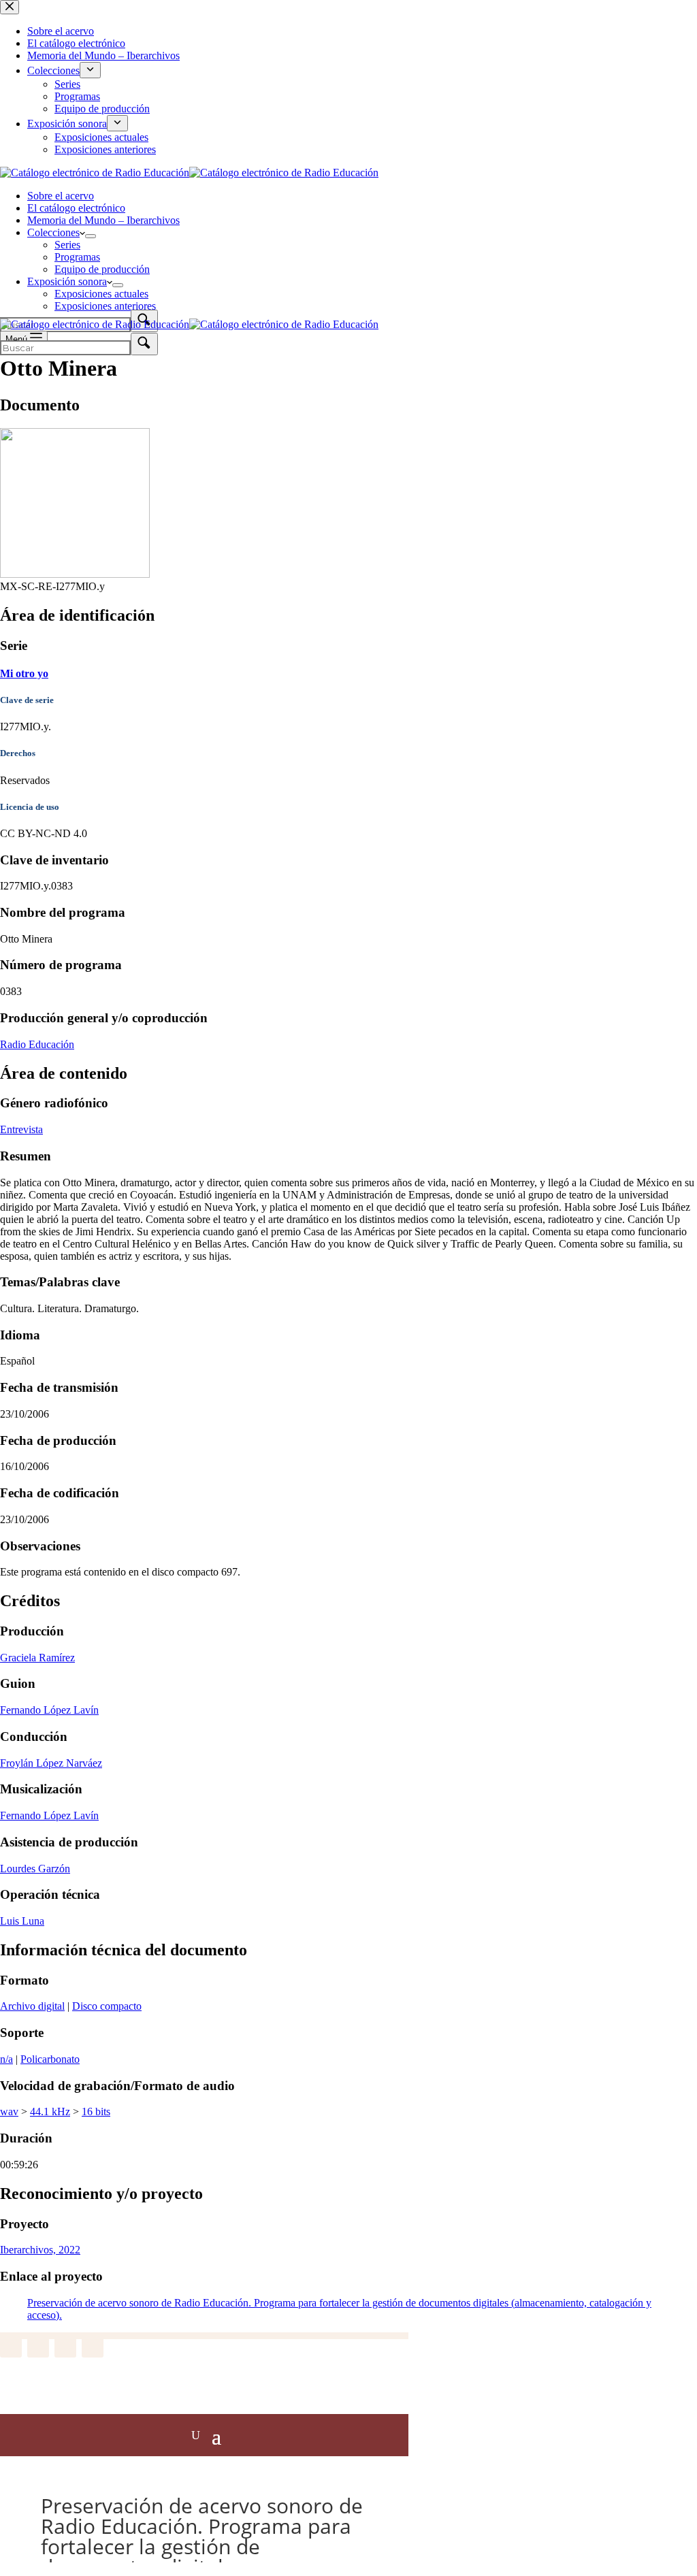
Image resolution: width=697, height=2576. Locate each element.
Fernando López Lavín (49, 1710)
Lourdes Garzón (35, 1869)
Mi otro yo (24, 673)
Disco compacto (107, 2006)
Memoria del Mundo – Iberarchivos (103, 220)
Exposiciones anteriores (105, 306)
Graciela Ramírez (37, 1658)
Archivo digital (32, 2006)
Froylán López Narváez (51, 1763)
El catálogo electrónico (76, 208)
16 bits (96, 2112)
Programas (77, 257)
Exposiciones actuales (101, 294)
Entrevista (21, 1129)
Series (67, 245)
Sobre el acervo (61, 196)
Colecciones (53, 232)
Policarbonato (50, 2059)
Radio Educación (37, 1044)
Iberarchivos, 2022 (40, 2250)
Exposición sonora (67, 281)
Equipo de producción (102, 269)
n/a (6, 2059)
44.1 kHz (50, 2112)
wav (9, 2112)
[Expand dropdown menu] (91, 236)
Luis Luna (22, 1921)
